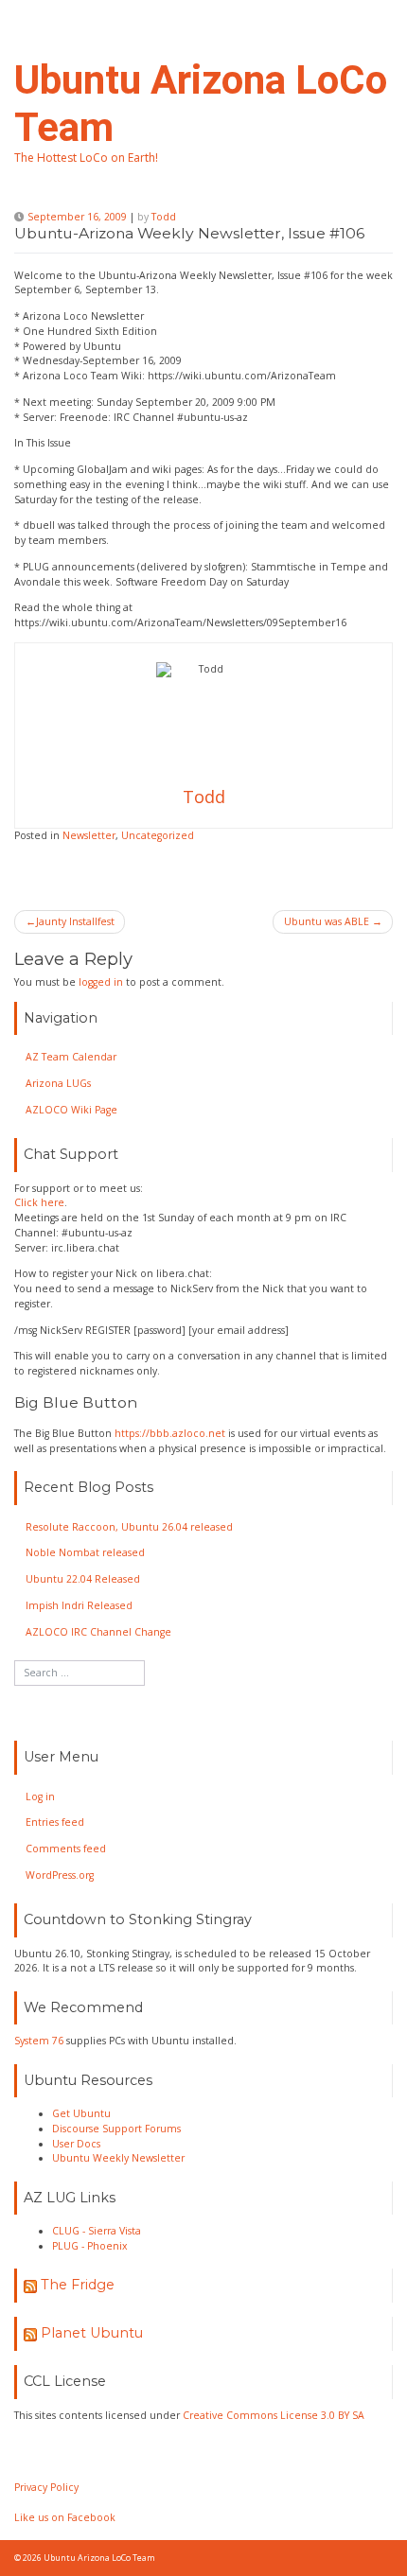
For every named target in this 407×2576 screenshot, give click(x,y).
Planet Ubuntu (92, 2333)
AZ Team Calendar (71, 1057)
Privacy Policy (46, 2487)
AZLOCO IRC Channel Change (98, 1632)
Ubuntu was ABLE (327, 921)
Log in (40, 1796)
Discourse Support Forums (116, 2129)
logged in (101, 982)
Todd (164, 217)
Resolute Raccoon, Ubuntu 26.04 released (129, 1527)
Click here (39, 1202)
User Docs (76, 2144)
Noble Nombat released (85, 1552)
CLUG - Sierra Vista (97, 2231)
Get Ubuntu (81, 2113)
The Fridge (78, 2285)
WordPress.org (60, 1875)
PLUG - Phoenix (90, 2246)
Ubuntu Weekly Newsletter (118, 2158)
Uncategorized (158, 835)
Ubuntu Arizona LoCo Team (99, 2558)
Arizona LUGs (58, 1083)
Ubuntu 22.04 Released (83, 1579)
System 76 (39, 2041)
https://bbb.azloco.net (170, 1433)
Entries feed (55, 1822)
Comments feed (66, 1849)
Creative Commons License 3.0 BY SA (274, 2415)
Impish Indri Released (79, 1605)
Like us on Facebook (65, 2517)
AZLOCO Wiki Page (71, 1110)
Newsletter (89, 835)
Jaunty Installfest (75, 921)
